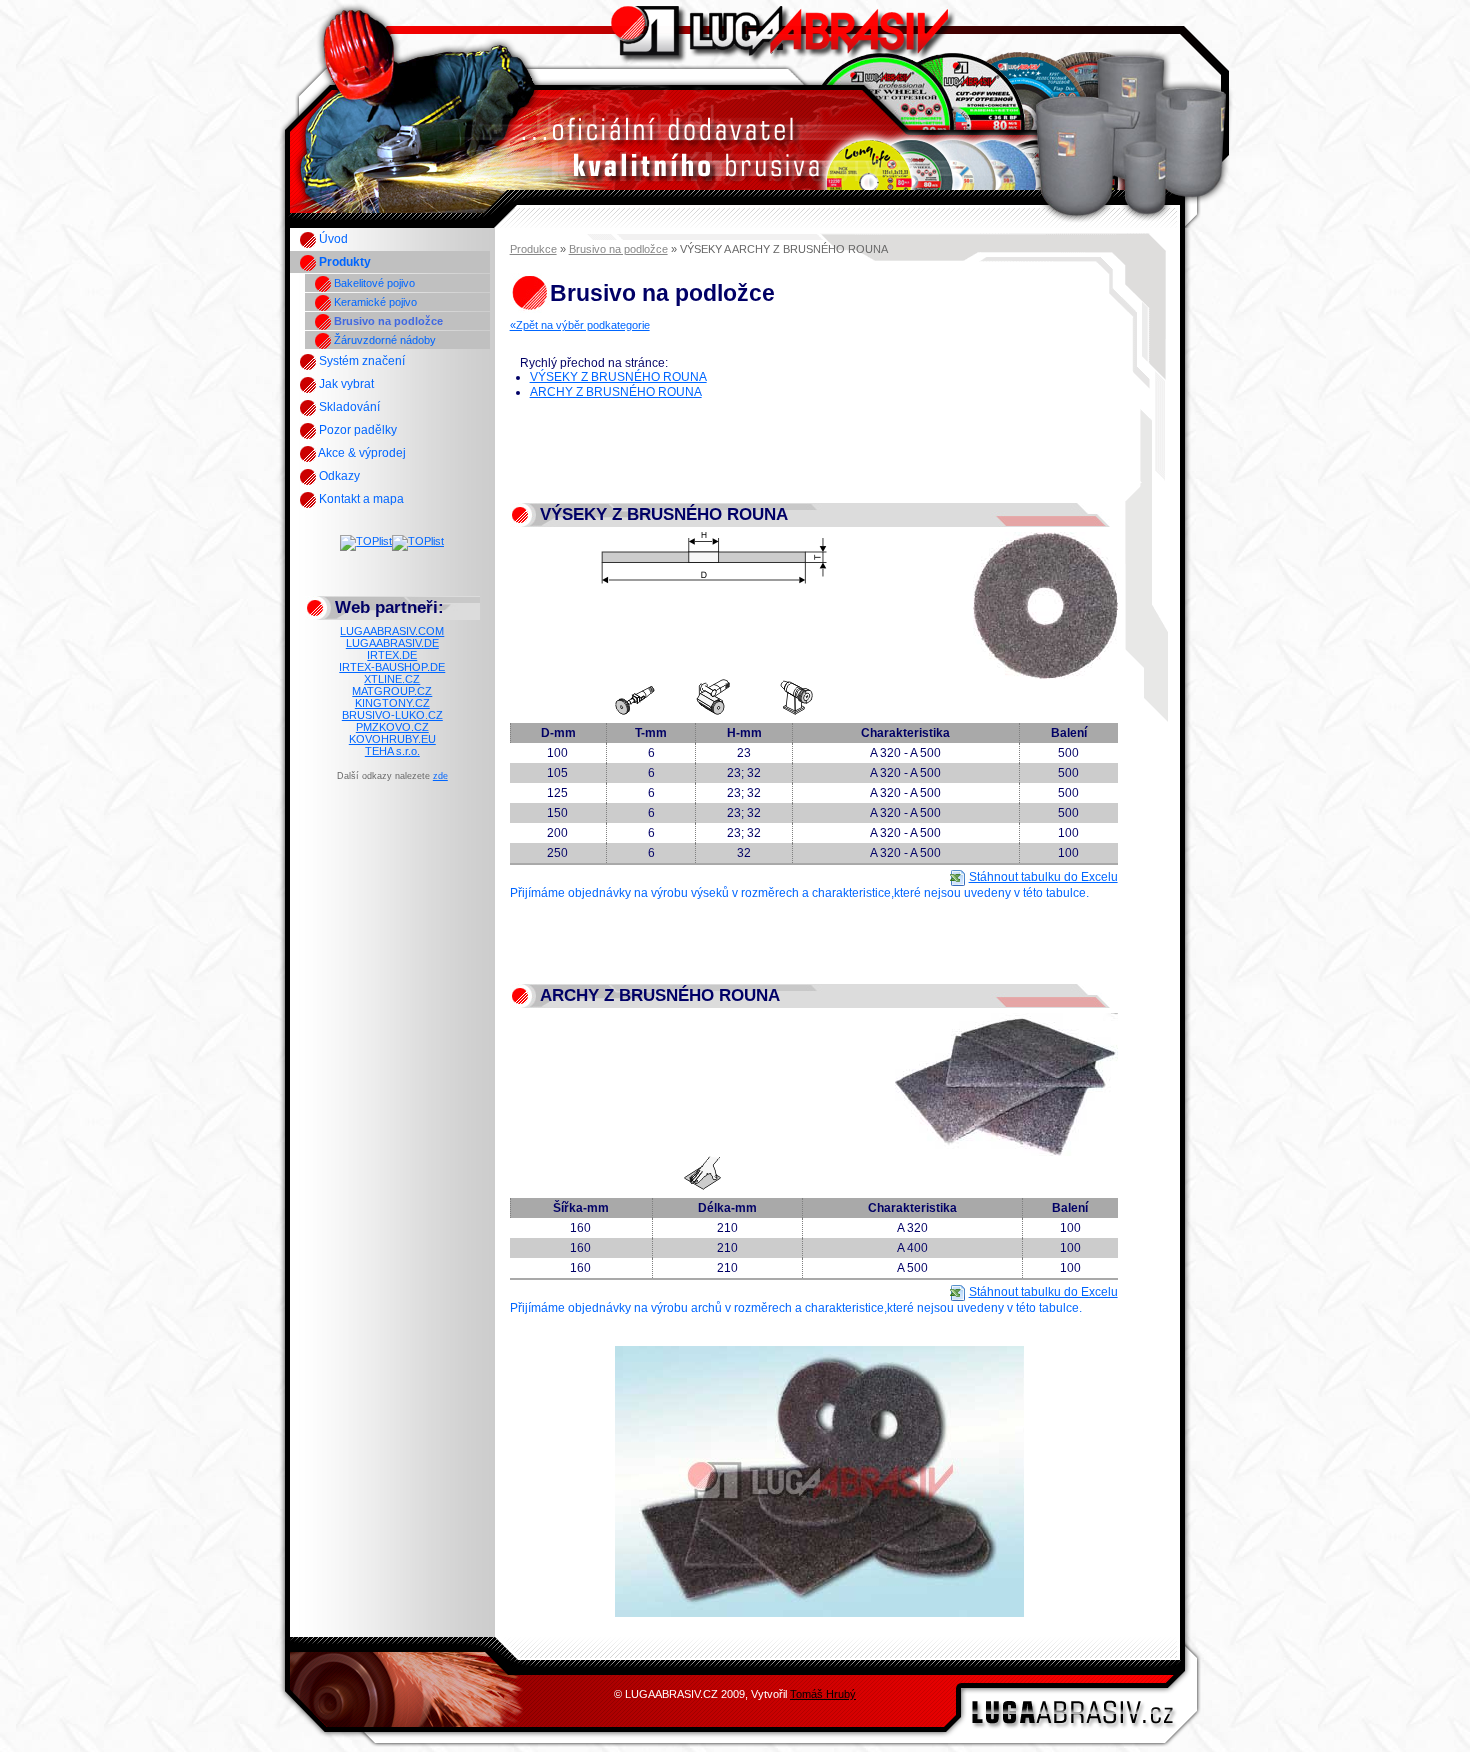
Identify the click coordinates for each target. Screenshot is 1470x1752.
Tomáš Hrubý (823, 1694)
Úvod (332, 239)
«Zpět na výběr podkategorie (580, 325)
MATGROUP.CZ (392, 691)
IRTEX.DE (392, 655)
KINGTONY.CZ (392, 703)
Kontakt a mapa (360, 499)
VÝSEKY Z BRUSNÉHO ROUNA (618, 377)
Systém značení (360, 361)
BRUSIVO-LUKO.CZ (392, 715)
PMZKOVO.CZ (392, 727)
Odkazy (338, 476)
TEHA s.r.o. (392, 751)
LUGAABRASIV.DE (392, 643)
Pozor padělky (356, 430)
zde (440, 776)
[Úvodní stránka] (735, 196)
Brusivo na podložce (387, 321)
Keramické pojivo (374, 302)
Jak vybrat (345, 384)
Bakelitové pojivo (373, 283)
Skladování (348, 407)
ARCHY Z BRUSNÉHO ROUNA (616, 392)
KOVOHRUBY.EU (392, 739)
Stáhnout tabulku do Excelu (1043, 877)
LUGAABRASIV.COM (392, 631)
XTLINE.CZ (392, 679)
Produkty (343, 262)
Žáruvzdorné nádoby (383, 340)
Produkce (533, 249)
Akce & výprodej (361, 453)
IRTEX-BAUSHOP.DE (392, 667)
